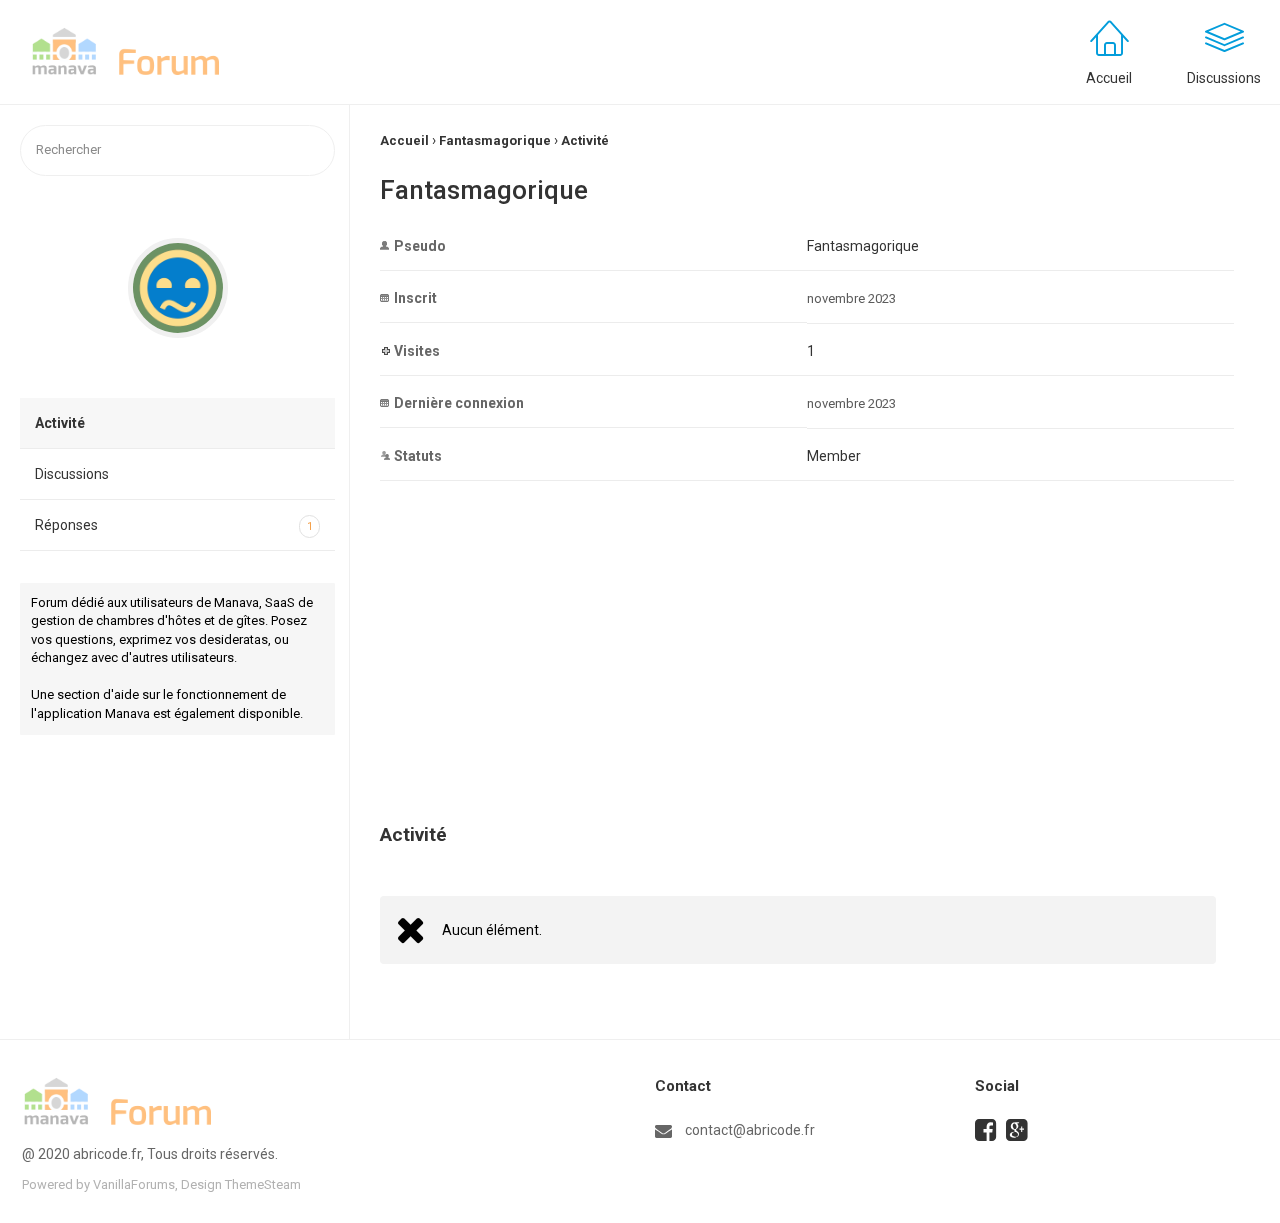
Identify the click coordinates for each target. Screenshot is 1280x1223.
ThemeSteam (263, 1184)
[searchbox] (177, 150)
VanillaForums (134, 1184)
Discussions (72, 474)
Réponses (174, 525)
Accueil (1109, 78)
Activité (60, 423)
